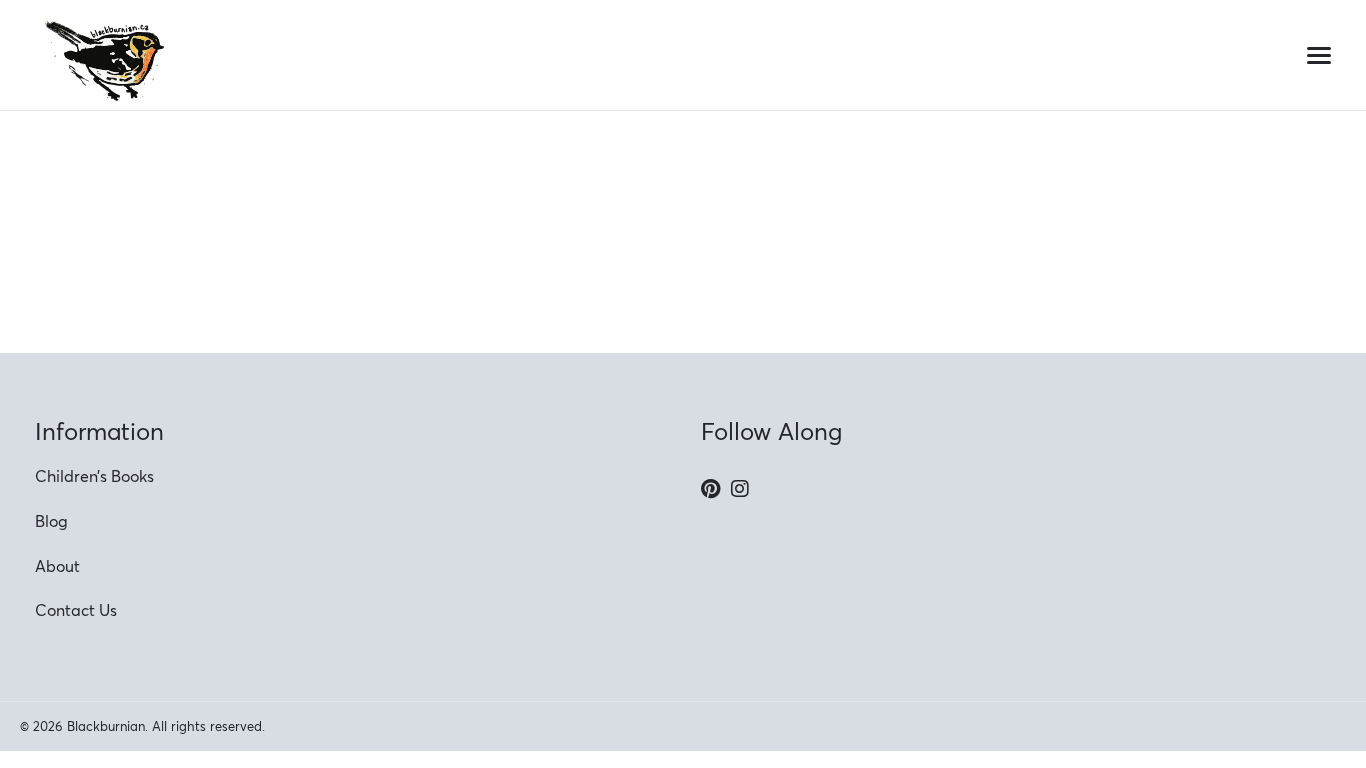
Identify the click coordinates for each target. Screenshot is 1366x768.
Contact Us (76, 610)
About (57, 566)
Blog (51, 521)
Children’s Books (94, 476)
